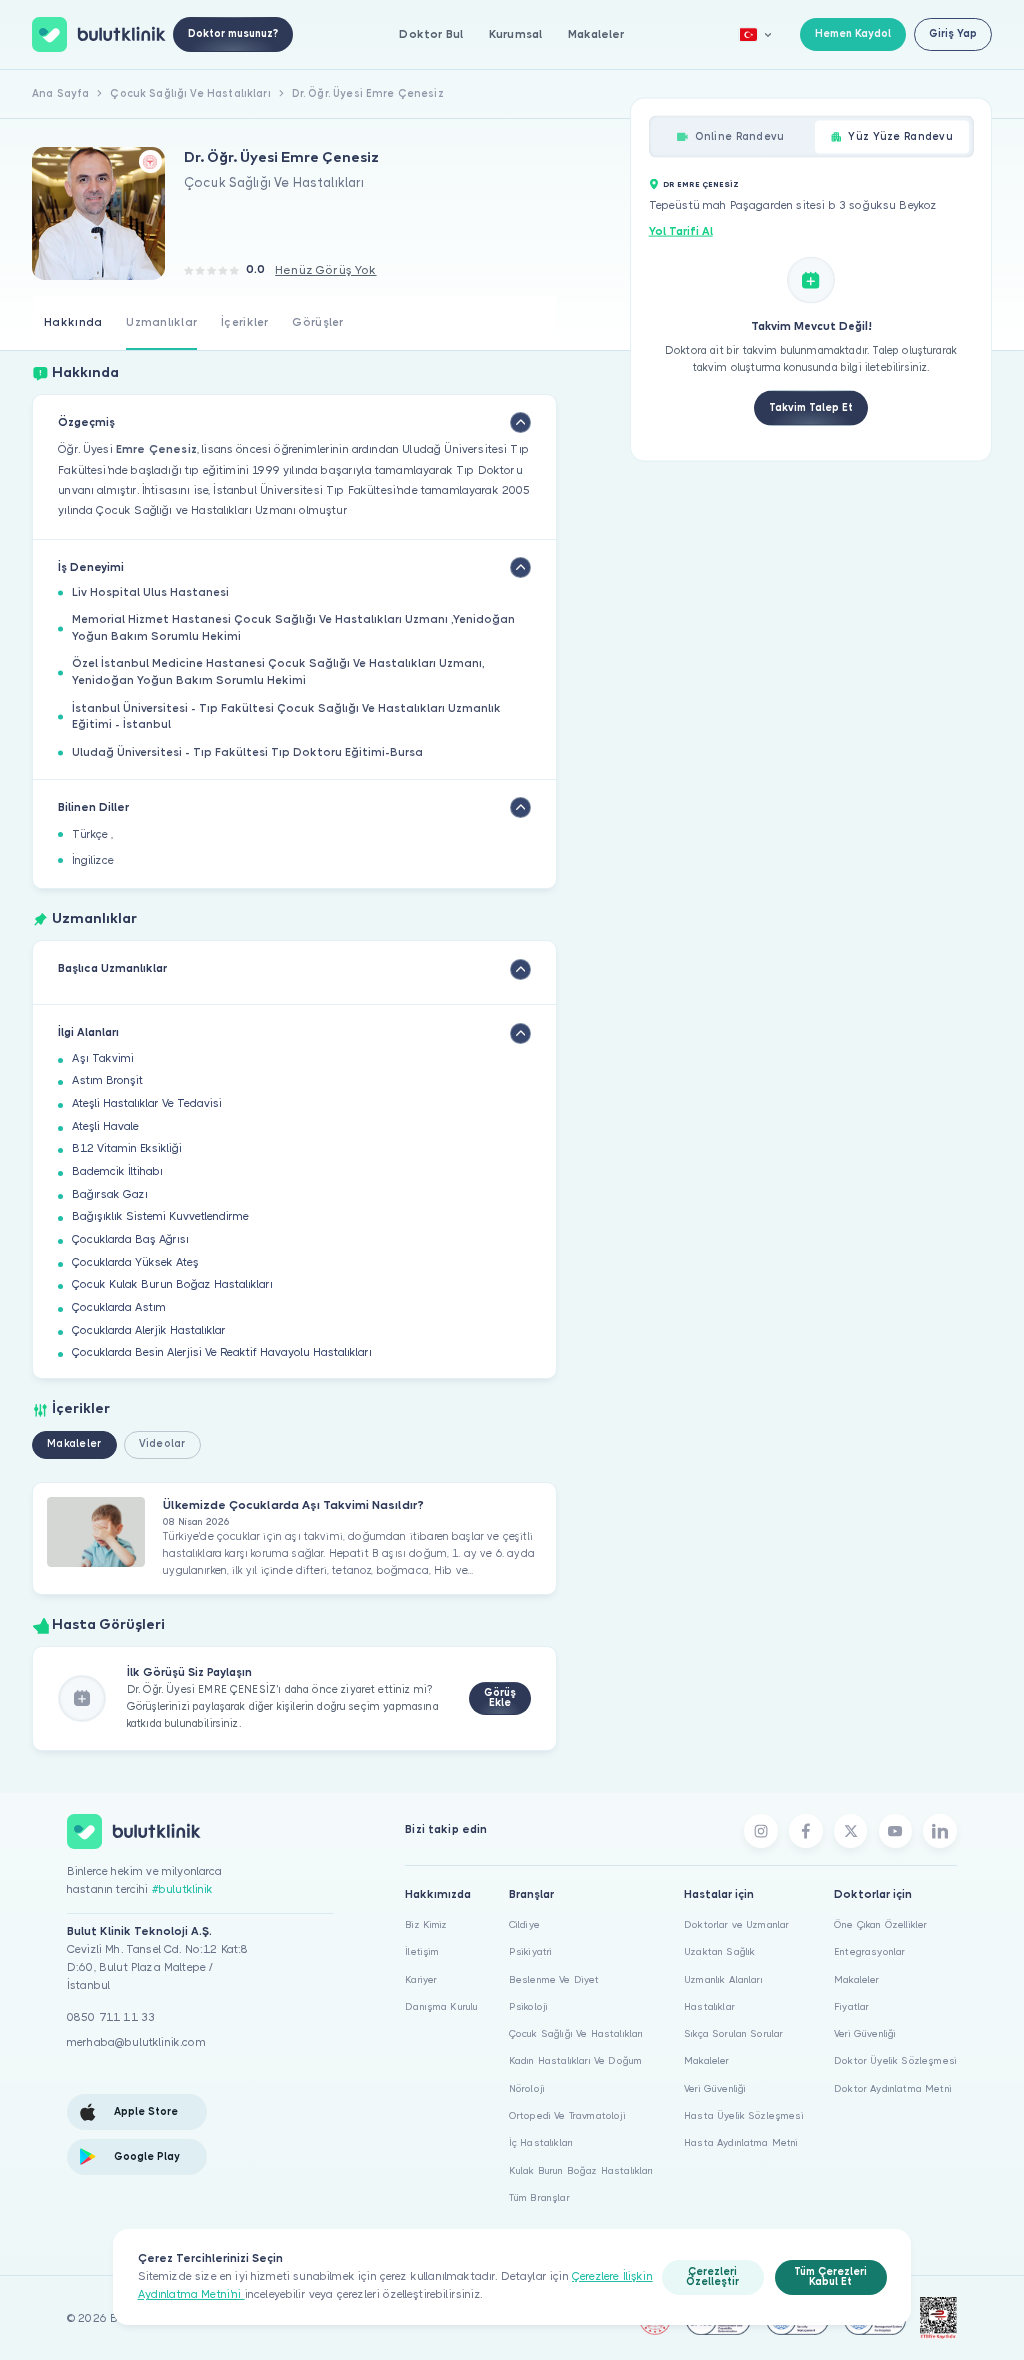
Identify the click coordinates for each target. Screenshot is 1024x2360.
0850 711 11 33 (111, 2017)
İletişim (422, 1951)
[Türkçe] (756, 34)
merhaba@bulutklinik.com (136, 2042)
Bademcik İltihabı (117, 1171)
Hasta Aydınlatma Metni (741, 2142)
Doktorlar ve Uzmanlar (736, 1924)
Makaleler (596, 34)
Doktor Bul (431, 34)
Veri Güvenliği (715, 2088)
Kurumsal (515, 34)
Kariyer (421, 1979)
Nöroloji (527, 2088)
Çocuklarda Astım (119, 1307)
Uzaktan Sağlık (719, 1951)
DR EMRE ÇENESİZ (701, 183)
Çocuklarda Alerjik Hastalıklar (149, 1330)
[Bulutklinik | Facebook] (806, 1831)
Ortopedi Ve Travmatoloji (567, 2115)
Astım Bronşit (107, 1080)
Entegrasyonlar (869, 1951)
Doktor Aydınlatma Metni (893, 2088)
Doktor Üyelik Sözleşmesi (895, 2060)
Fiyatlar (851, 2006)
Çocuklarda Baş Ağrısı (130, 1239)
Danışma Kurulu (441, 2006)
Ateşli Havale (105, 1126)
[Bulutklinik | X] (851, 1831)
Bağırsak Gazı (110, 1194)
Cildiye (524, 1924)
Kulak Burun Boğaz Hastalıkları (581, 2170)
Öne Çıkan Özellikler (880, 1924)
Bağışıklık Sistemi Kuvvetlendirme (160, 1216)
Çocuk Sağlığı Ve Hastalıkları (576, 2033)
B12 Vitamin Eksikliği (127, 1148)
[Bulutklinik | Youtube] (896, 1831)
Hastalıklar (709, 2006)
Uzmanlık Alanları (723, 1979)
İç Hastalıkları (541, 2142)
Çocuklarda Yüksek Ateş (135, 1262)
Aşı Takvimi (103, 1058)
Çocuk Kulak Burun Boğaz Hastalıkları (172, 1284)
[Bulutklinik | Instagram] (761, 1831)
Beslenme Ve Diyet (554, 1979)
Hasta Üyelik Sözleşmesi (744, 2115)
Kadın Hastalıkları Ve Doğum (575, 2060)
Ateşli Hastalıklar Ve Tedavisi (147, 1103)
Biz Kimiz (426, 1924)
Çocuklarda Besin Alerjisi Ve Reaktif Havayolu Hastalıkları (222, 1352)
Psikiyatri (531, 1951)
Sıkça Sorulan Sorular (733, 2033)
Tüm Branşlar (539, 2197)
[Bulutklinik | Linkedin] (940, 1831)
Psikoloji (528, 2006)
